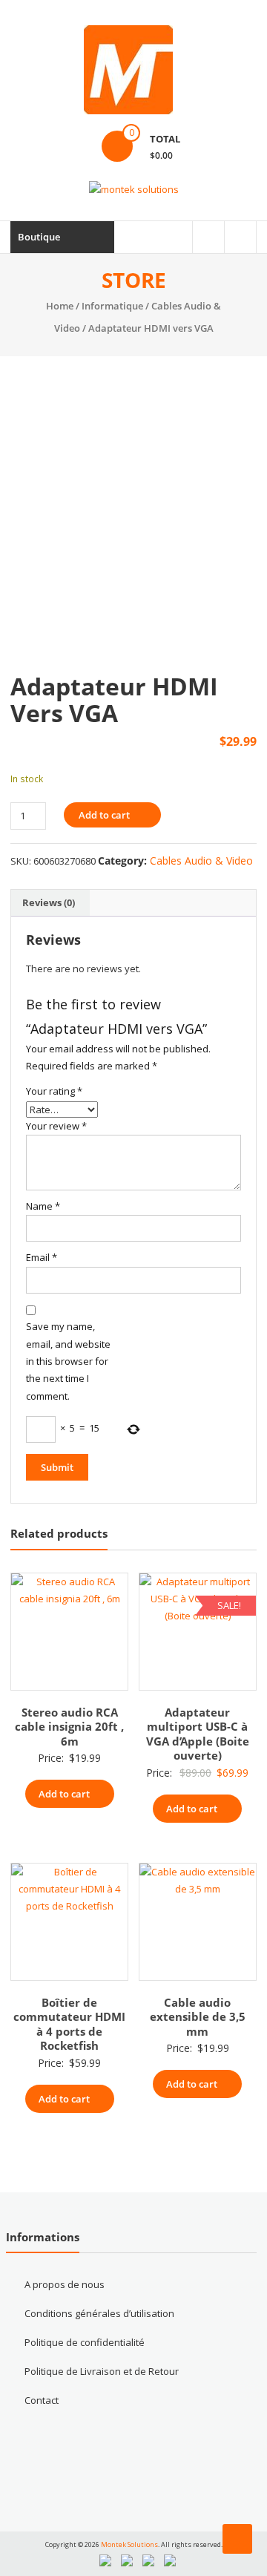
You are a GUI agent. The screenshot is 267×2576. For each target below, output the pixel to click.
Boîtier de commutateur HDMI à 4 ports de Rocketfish (69, 2024)
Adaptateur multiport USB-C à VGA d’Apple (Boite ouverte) (198, 1734)
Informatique (112, 306)
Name (43, 1206)
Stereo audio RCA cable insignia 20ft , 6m (69, 1727)
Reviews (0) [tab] (49, 902)
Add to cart (104, 815)
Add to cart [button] (64, 1794)
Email (42, 1257)
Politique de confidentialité (85, 2342)
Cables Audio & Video (201, 861)
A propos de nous (65, 2284)
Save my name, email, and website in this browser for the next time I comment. (68, 1361)
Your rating (54, 1091)
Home (60, 306)
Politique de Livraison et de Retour (102, 2371)
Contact (42, 2400)
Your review (56, 1126)
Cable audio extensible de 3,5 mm (198, 2017)
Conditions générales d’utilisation (99, 2313)
